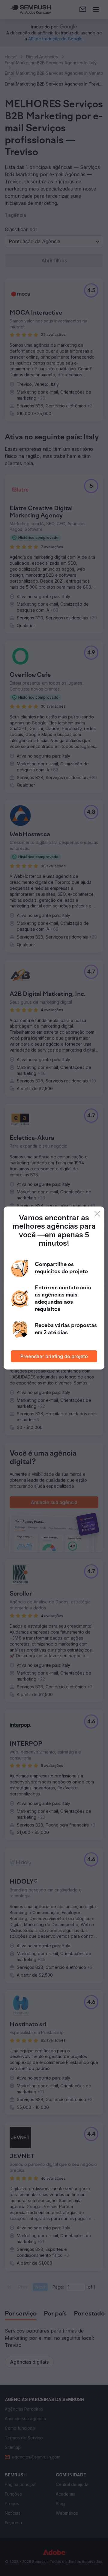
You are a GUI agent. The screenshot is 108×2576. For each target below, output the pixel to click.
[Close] (97, 1214)
